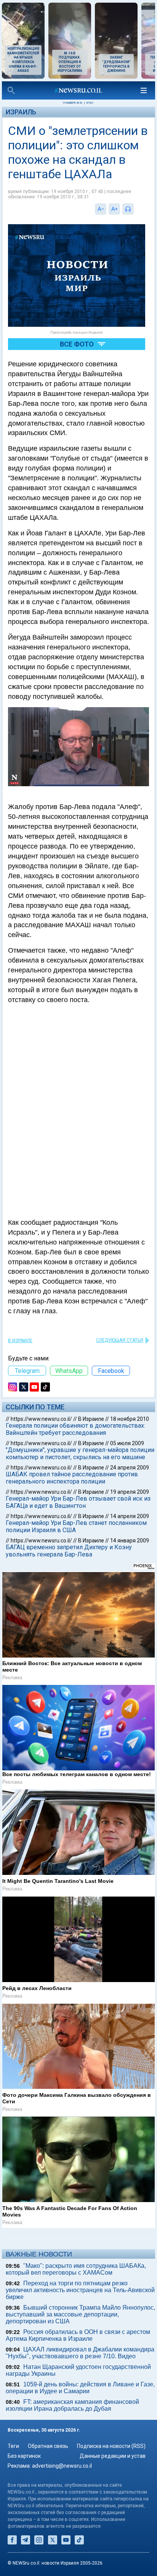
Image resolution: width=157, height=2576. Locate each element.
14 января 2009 (130, 1541)
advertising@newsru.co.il (62, 2466)
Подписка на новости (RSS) (111, 2446)
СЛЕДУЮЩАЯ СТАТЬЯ (120, 1340)
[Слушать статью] (136, 209)
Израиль (21, 112)
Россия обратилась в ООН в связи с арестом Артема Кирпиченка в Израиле (78, 2335)
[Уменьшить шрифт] (101, 209)
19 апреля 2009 (130, 1492)
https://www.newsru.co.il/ (41, 1419)
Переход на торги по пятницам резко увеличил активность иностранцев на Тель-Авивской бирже (80, 2290)
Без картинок (24, 2456)
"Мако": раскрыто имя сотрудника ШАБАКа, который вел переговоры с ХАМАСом (76, 2269)
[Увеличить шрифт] (114, 209)
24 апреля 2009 (130, 1468)
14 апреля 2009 (130, 1516)
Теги (13, 2446)
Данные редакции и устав (113, 2456)
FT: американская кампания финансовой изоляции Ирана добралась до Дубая (72, 2405)
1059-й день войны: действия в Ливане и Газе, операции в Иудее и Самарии (80, 2388)
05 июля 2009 (127, 1443)
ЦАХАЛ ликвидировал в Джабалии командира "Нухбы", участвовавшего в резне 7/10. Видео (80, 2353)
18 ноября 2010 (130, 1419)
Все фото (77, 344)
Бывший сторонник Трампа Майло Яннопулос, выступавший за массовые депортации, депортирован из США (80, 2314)
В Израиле (20, 1341)
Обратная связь (48, 2446)
